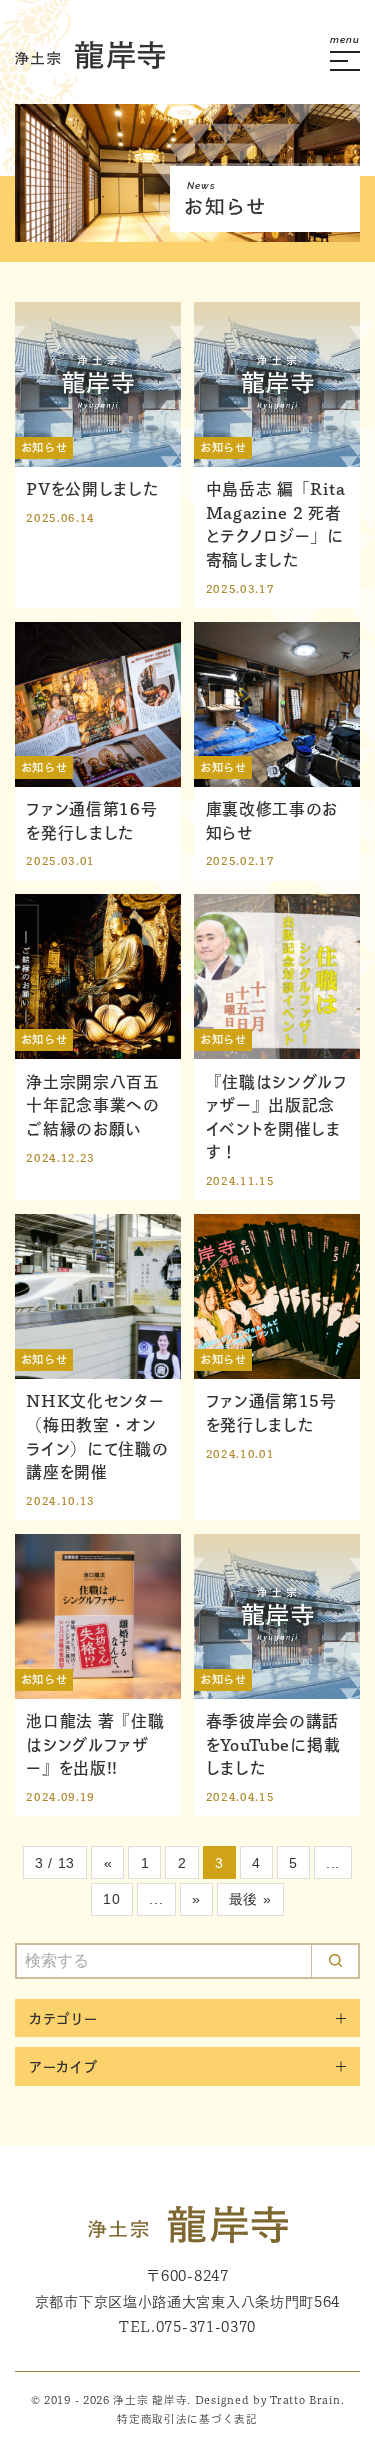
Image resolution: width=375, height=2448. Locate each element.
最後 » (250, 1899)
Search (335, 1961)
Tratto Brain (305, 2400)
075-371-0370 (206, 2327)
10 (111, 1899)
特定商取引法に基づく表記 (187, 2419)
